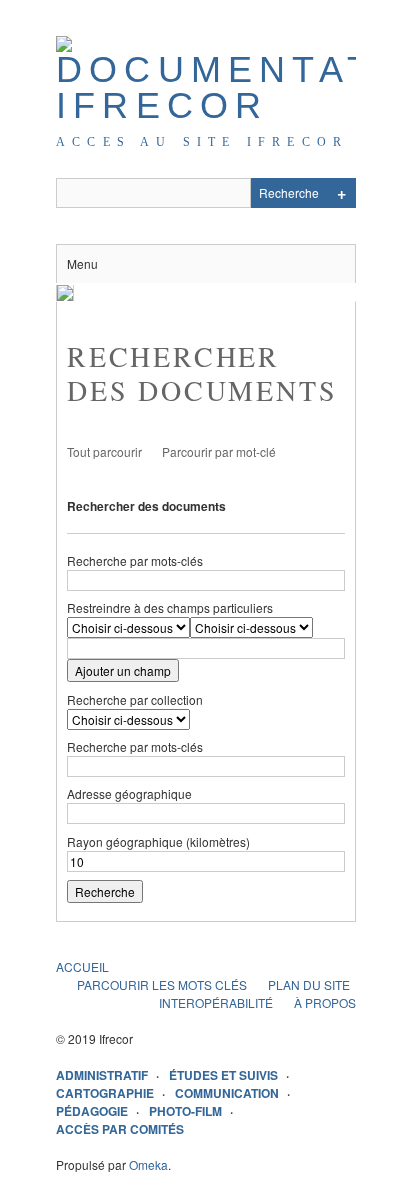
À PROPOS (325, 1002)
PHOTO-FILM (185, 1111)
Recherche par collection (135, 699)
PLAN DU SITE (309, 984)
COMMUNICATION (227, 1093)
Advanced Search (341, 193)
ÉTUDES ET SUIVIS (223, 1075)
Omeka (148, 1164)
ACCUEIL (82, 966)
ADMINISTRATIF (102, 1075)
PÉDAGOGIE (92, 1111)
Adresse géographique (129, 793)
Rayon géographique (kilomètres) (158, 841)
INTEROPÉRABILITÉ (216, 1002)
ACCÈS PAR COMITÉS (120, 1129)
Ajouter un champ (123, 670)
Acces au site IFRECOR (202, 142)
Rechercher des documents (146, 506)
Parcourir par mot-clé (219, 451)
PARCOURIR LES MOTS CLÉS (162, 984)
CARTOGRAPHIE (105, 1093)
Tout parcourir (104, 451)
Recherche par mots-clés (135, 560)
